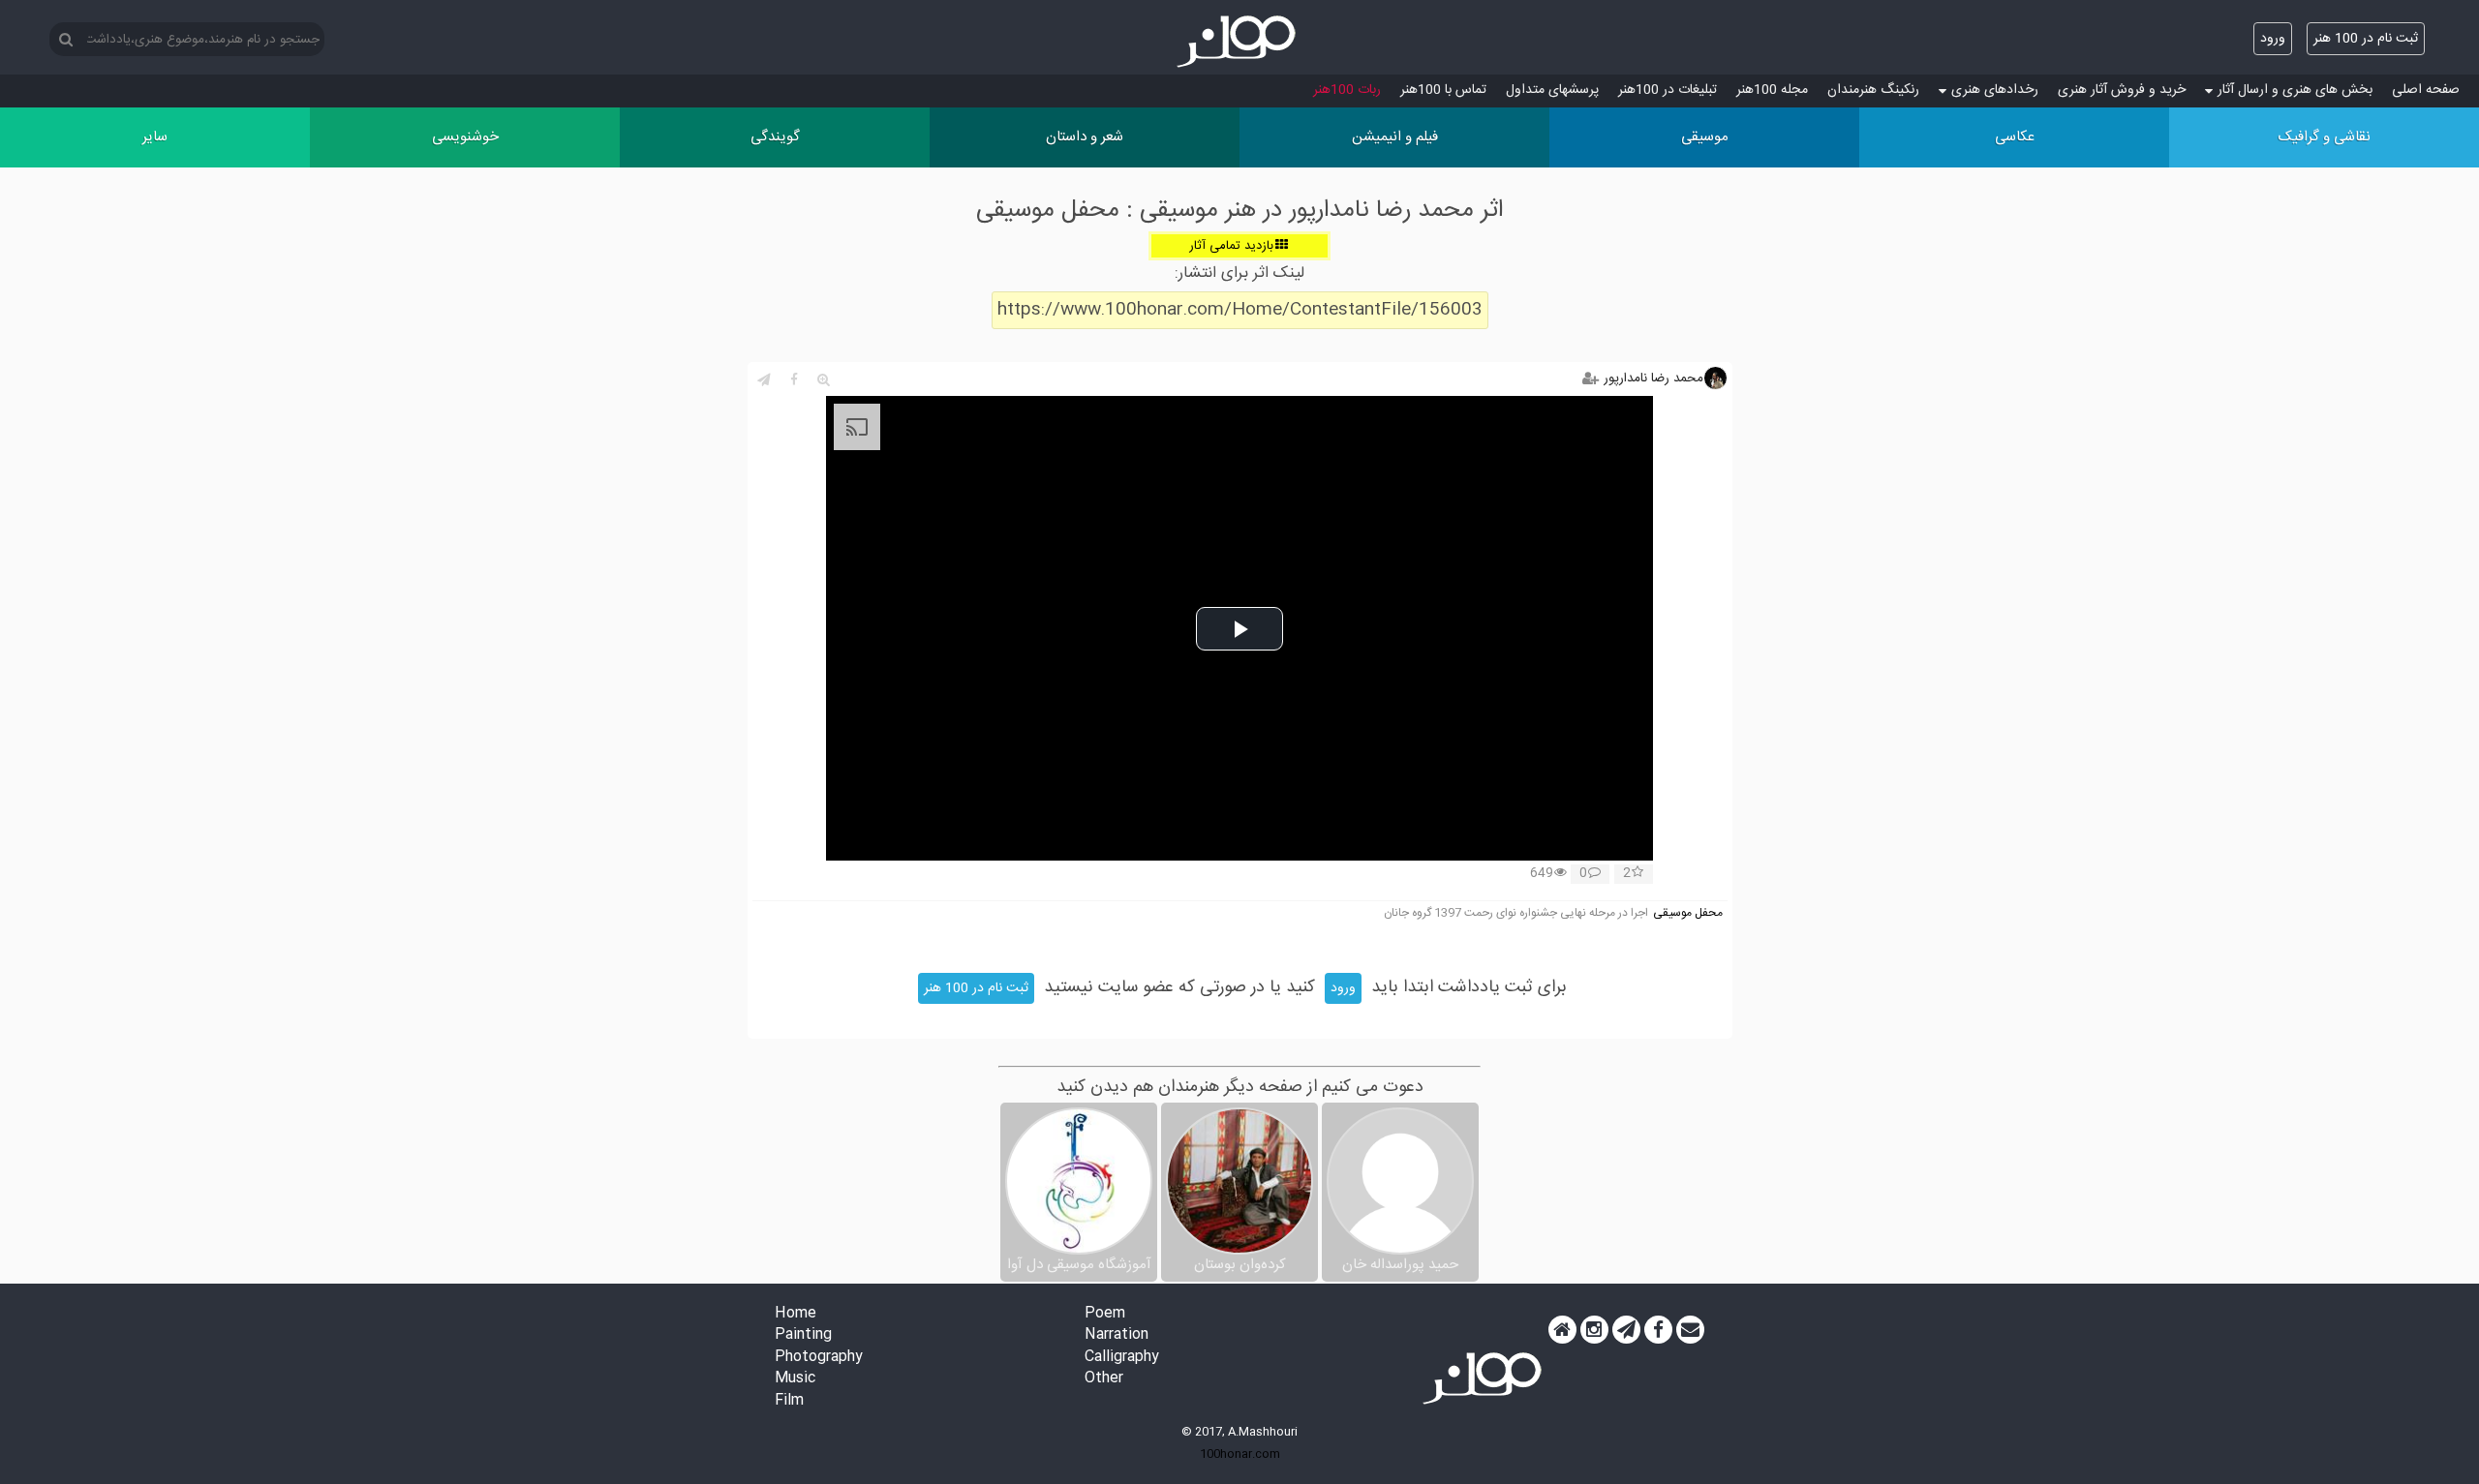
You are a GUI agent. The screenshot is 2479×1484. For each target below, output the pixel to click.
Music (795, 1379)
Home (796, 1314)
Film (789, 1401)
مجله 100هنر (1772, 90)
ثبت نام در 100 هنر (2366, 39)
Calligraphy (1122, 1358)
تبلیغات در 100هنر (1668, 90)
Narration (1117, 1335)
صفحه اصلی (2426, 90)
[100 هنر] (1239, 42)
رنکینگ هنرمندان (1873, 90)
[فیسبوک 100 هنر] (1658, 1330)
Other (1104, 1379)
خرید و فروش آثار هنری (2122, 90)
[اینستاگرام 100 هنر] (1594, 1330)
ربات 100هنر (1347, 90)
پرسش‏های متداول (1552, 90)
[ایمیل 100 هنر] (1690, 1330)
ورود (2273, 39)
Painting (803, 1335)
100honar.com (1240, 1454)
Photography (819, 1358)
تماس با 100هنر (1443, 90)
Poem (1105, 1314)
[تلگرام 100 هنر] (1626, 1330)
